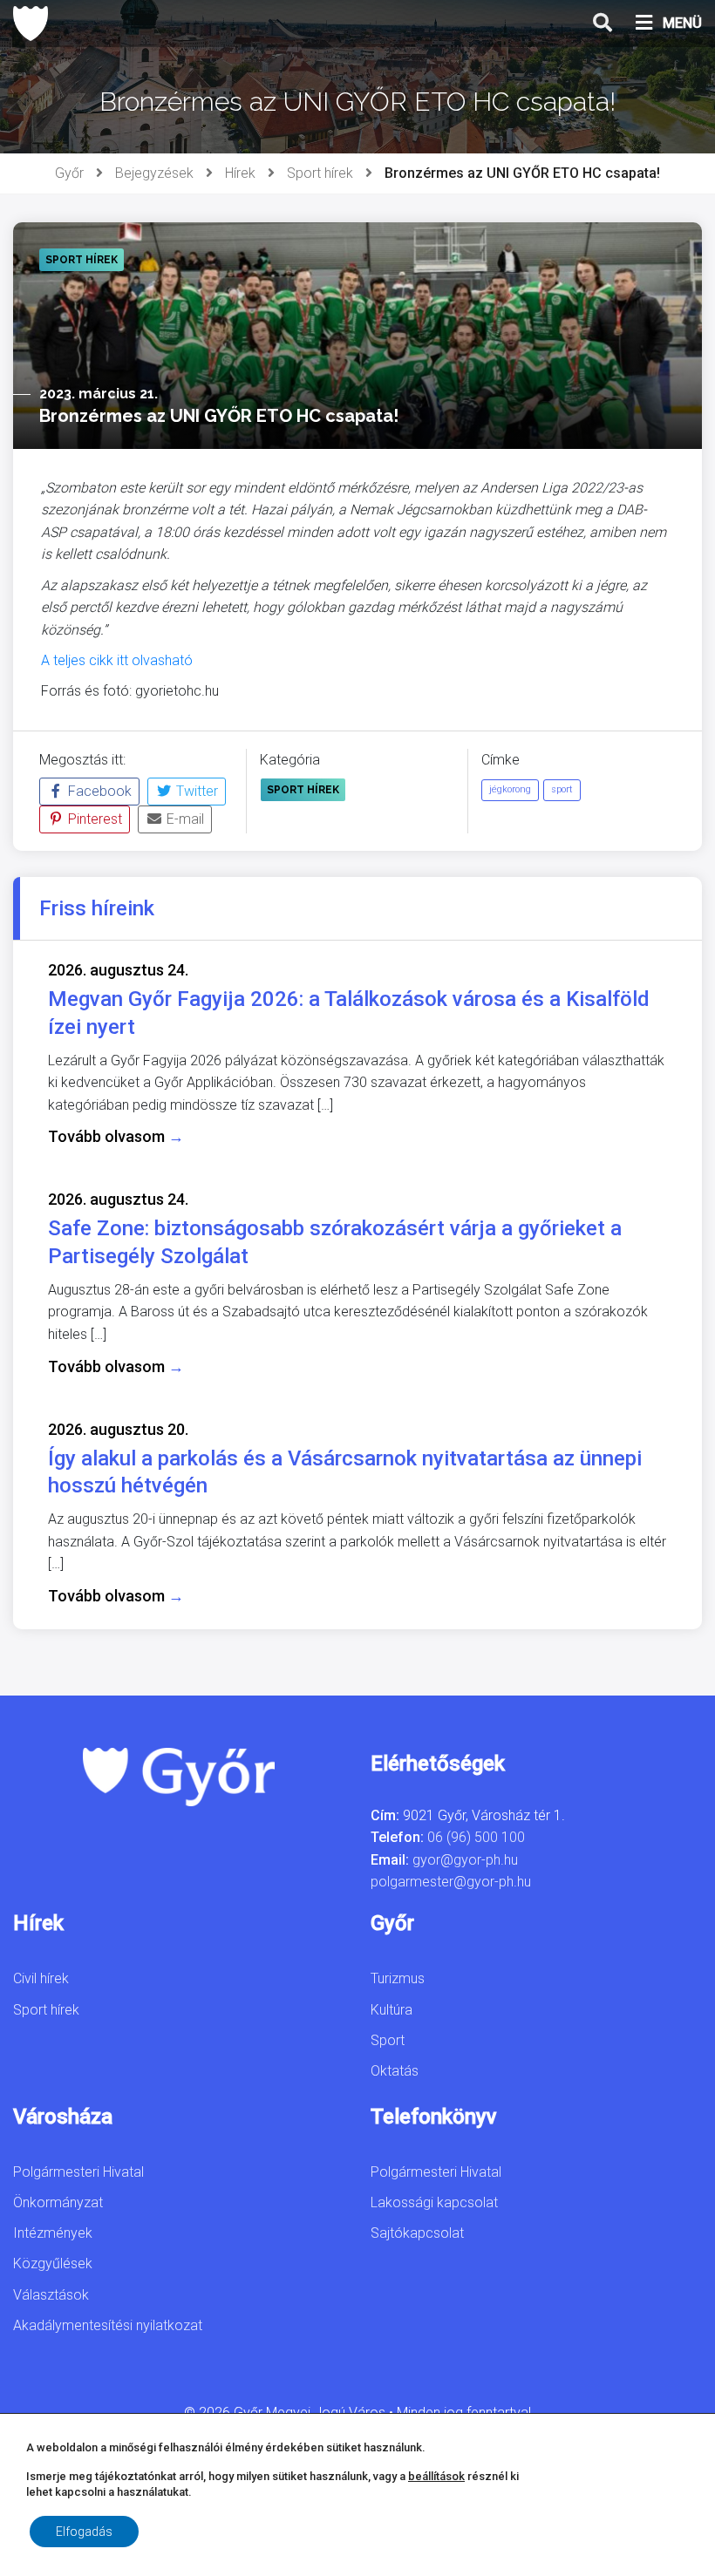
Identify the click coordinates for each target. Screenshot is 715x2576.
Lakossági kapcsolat (434, 2202)
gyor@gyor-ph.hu (465, 1860)
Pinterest (93, 819)
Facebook (98, 791)
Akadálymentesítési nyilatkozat (108, 2325)
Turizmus (398, 1978)
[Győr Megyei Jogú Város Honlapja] (31, 24)
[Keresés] (603, 24)
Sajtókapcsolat (417, 2233)
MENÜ (682, 23)
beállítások (436, 2476)
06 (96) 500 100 (476, 1837)
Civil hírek (41, 1978)
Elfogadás (84, 2532)
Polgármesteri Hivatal (78, 2172)
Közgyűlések (53, 2263)
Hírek (240, 173)
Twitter (195, 791)
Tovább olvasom (116, 1136)
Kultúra (392, 2010)
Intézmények (53, 2233)
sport (562, 789)
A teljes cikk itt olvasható (117, 660)
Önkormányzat (58, 2202)
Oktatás (395, 2071)
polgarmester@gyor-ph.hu (451, 1882)
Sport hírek (320, 173)
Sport (388, 2040)
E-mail (184, 819)
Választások (51, 2295)
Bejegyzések (154, 173)
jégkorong (510, 789)
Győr (69, 173)
